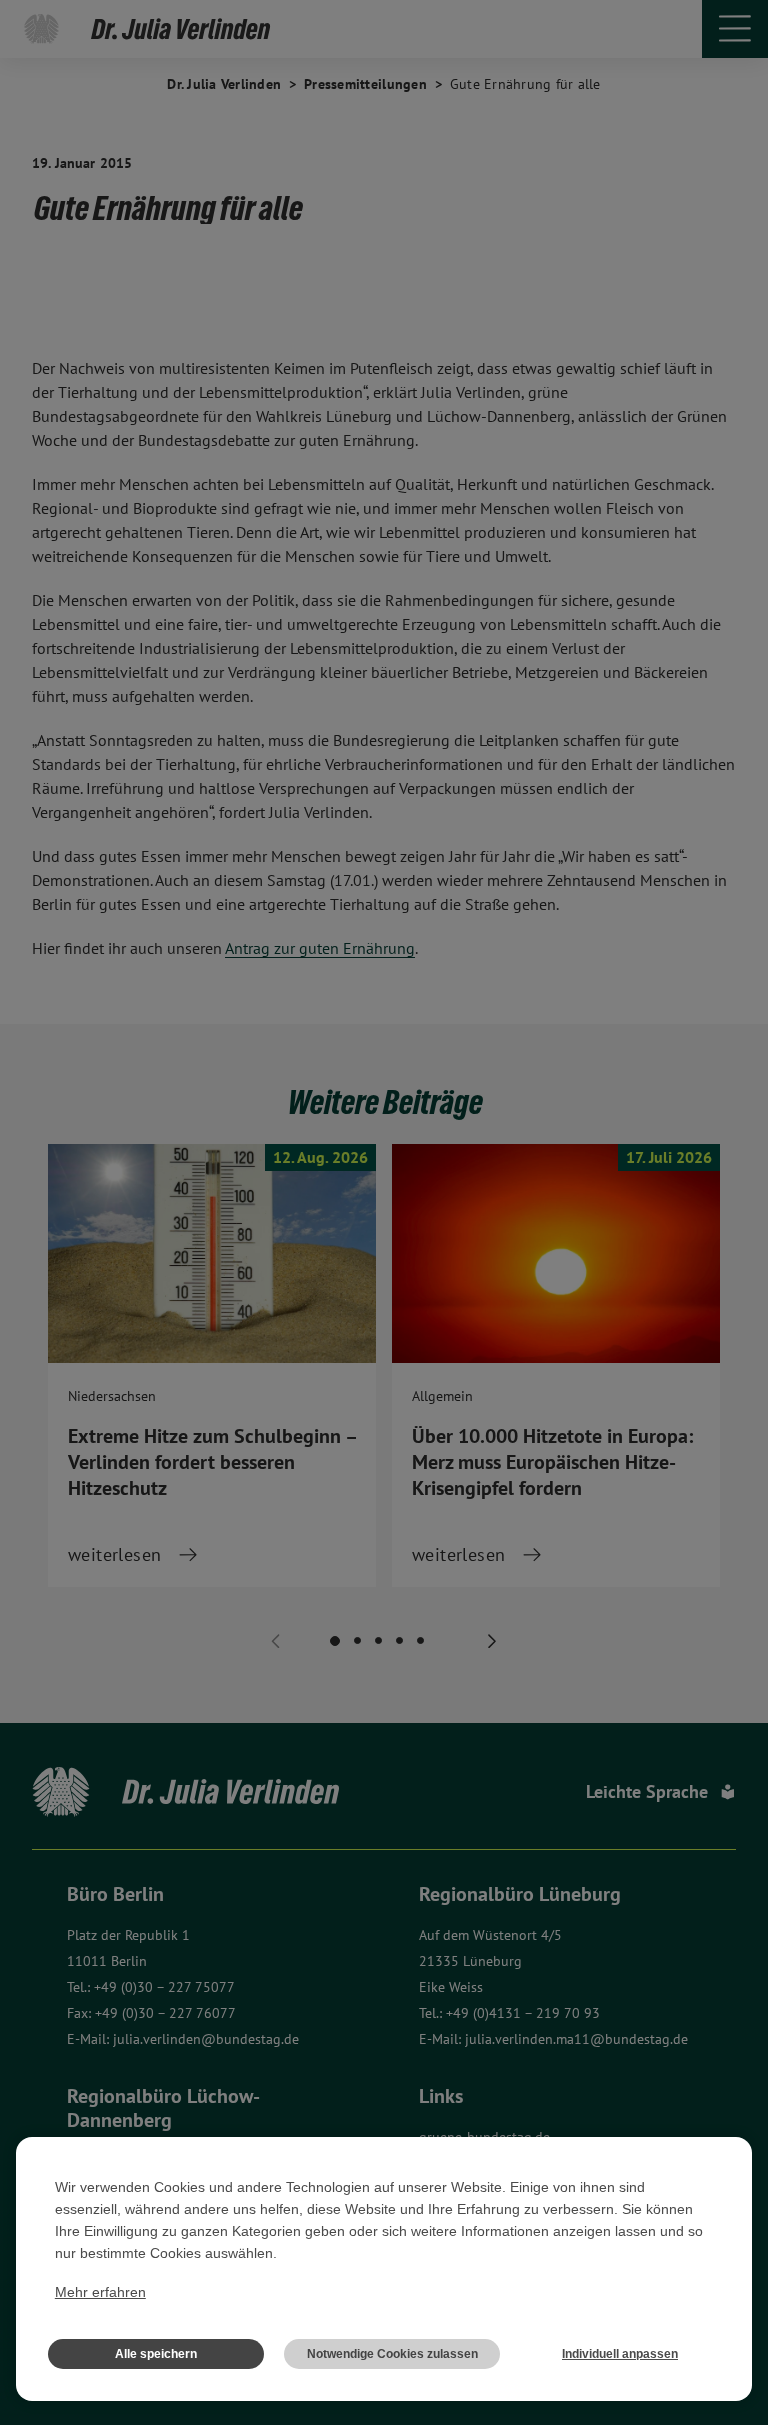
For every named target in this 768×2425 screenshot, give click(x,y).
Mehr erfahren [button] (100, 2292)
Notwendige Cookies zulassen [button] (392, 2354)
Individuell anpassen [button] (620, 2354)
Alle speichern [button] (156, 2354)
